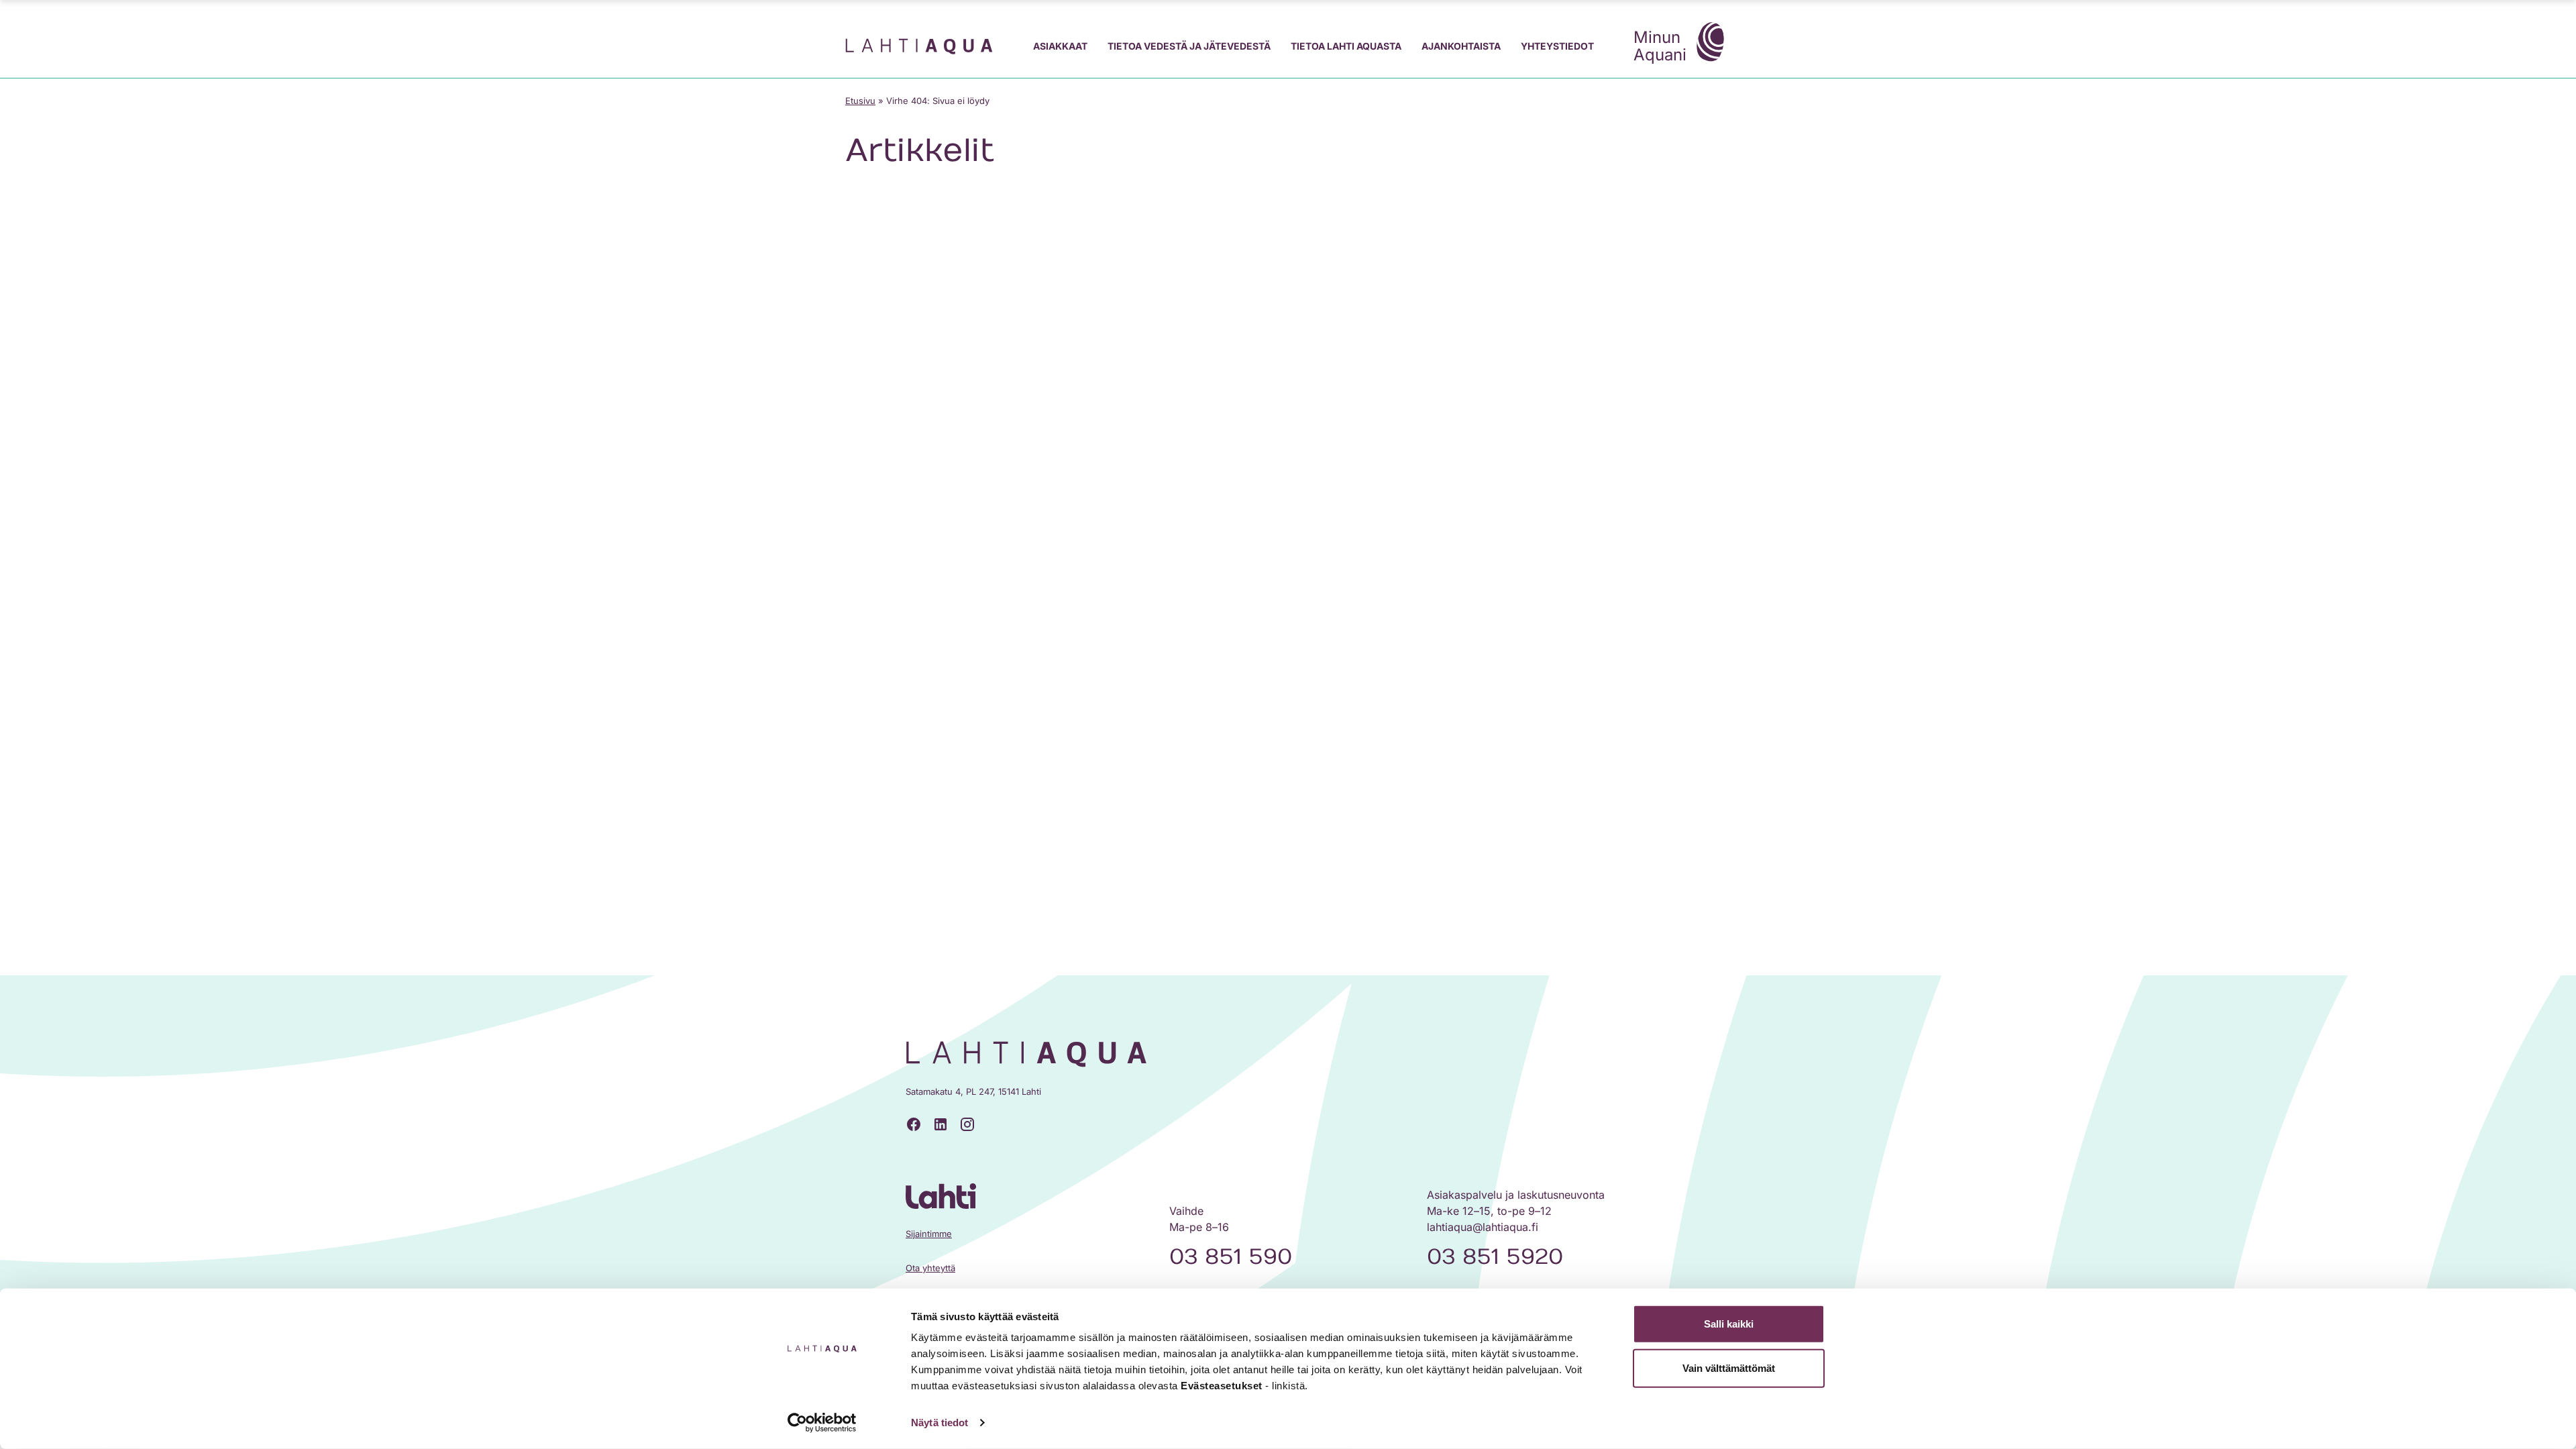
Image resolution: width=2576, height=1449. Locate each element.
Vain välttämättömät (1729, 1367)
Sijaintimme (929, 1234)
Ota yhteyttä (930, 1268)
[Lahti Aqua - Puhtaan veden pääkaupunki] (919, 46)
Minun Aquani (1660, 46)
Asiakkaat (1060, 46)
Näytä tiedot (940, 1423)
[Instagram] (967, 1124)
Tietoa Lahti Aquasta (1346, 46)
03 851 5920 (1495, 1257)
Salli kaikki (1729, 1324)
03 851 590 (1231, 1257)
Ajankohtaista (1461, 46)
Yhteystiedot (1557, 46)
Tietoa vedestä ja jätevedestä (1189, 46)
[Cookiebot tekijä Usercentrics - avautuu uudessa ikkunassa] (822, 1423)
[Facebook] (914, 1124)
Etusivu (860, 101)
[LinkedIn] (941, 1124)
